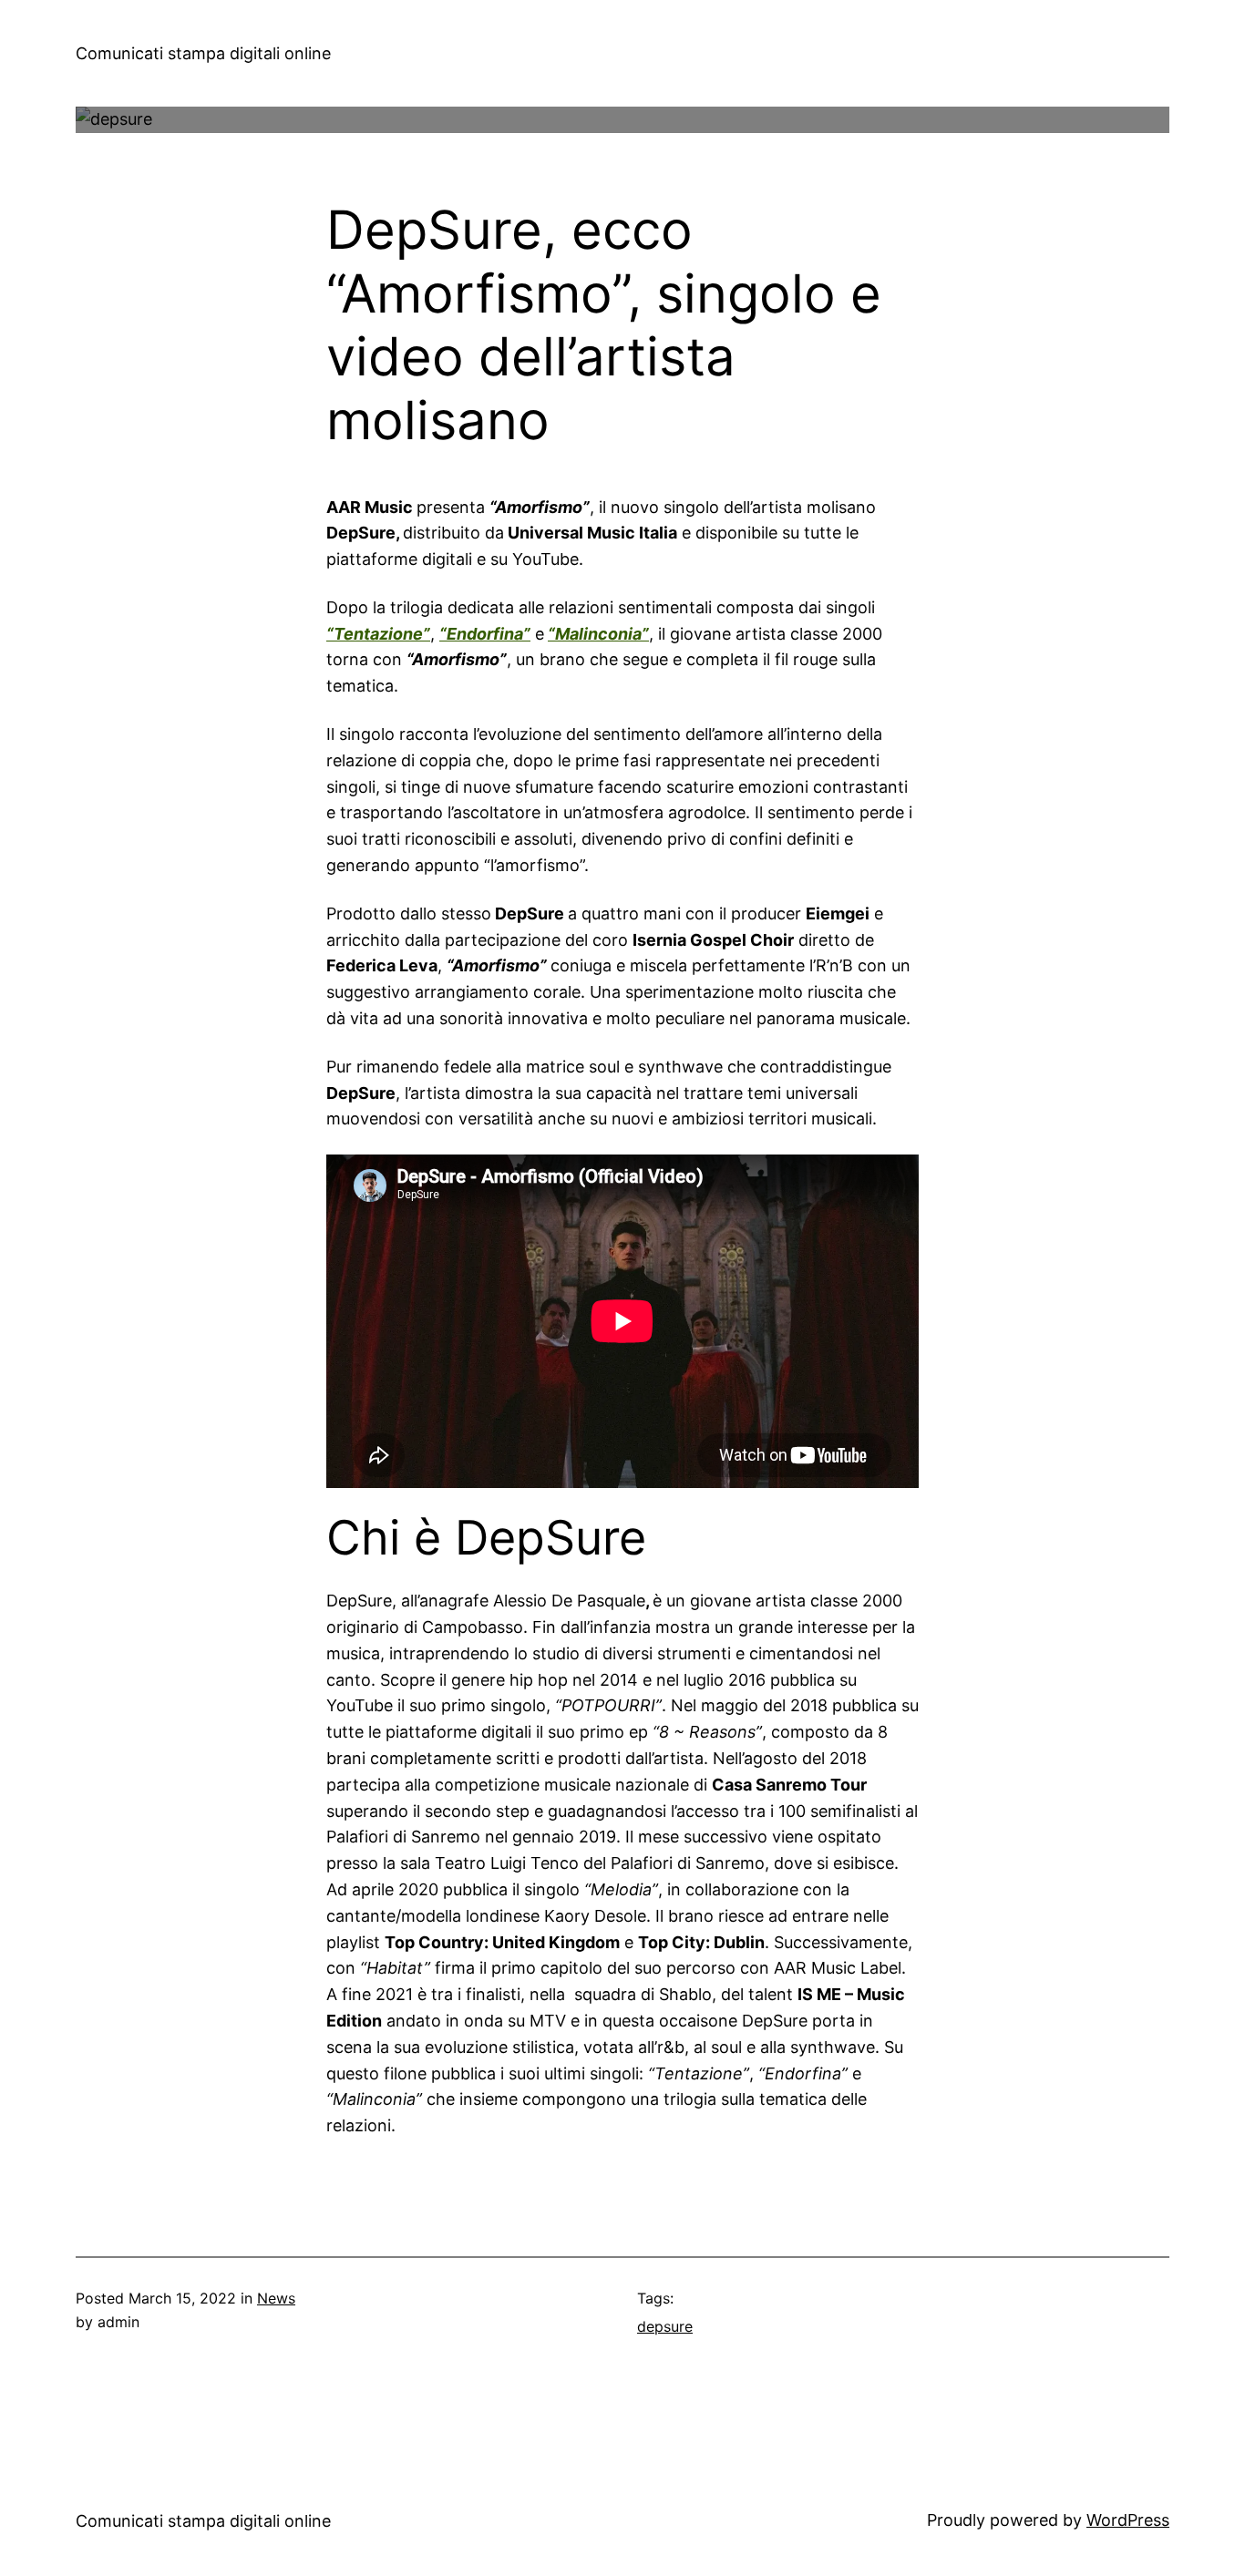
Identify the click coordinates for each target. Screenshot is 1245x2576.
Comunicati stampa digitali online (203, 53)
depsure (665, 2326)
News (276, 2298)
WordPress (1128, 2520)
